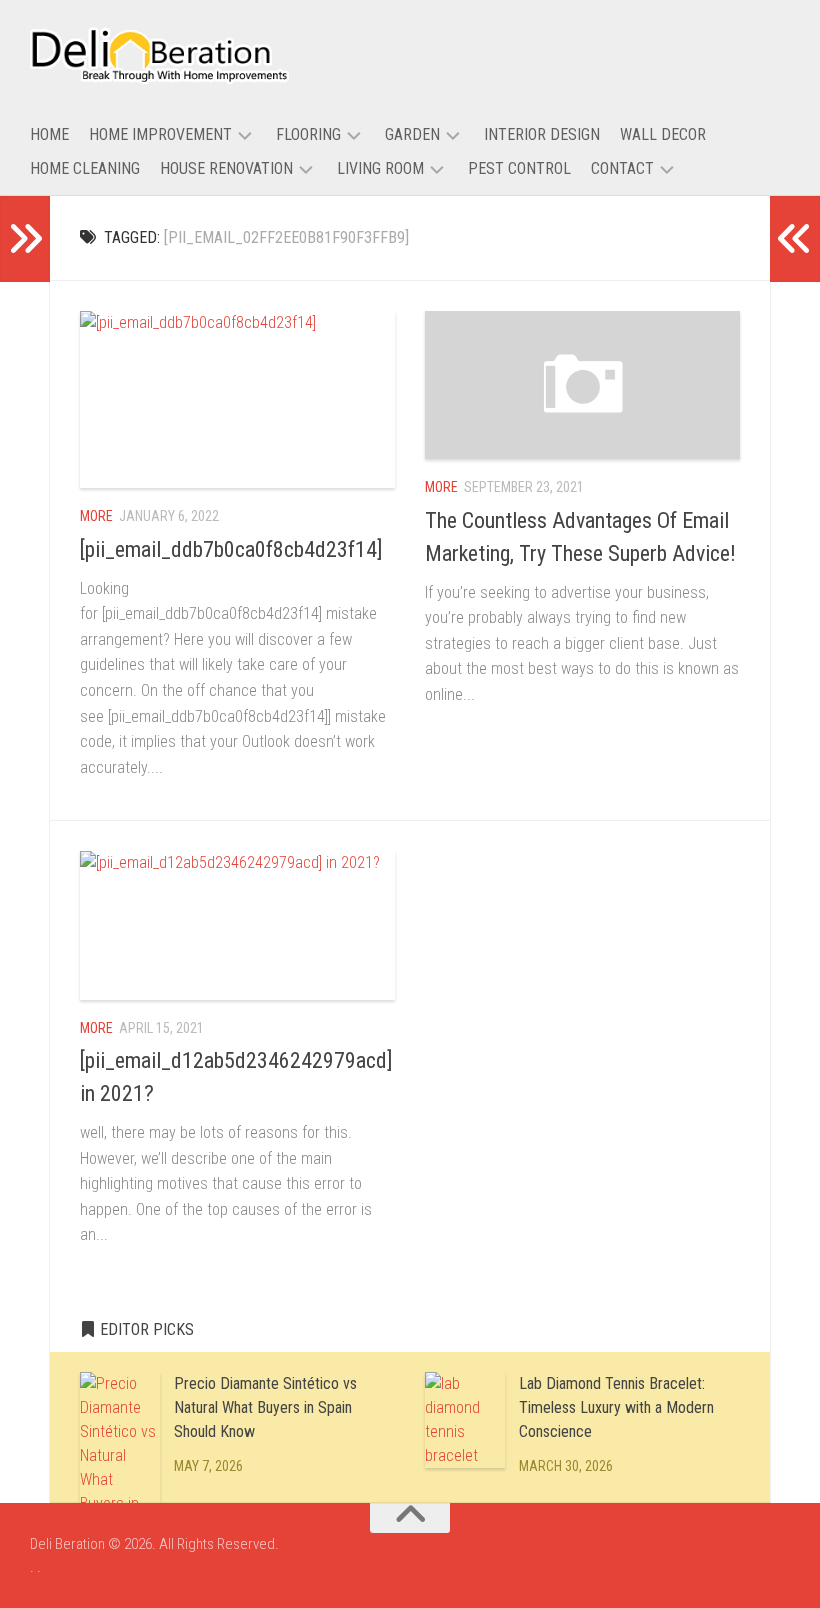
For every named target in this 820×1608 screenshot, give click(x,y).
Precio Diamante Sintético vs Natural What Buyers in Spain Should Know (265, 1407)
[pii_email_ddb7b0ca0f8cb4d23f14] (231, 549)
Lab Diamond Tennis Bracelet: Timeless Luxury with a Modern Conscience (616, 1407)
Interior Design (542, 134)
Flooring (308, 134)
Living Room (380, 168)
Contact (622, 168)
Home (49, 134)
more (96, 516)
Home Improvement (160, 134)
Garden (412, 134)
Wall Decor (663, 134)
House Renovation (226, 168)
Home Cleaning (85, 168)
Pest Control (519, 168)
